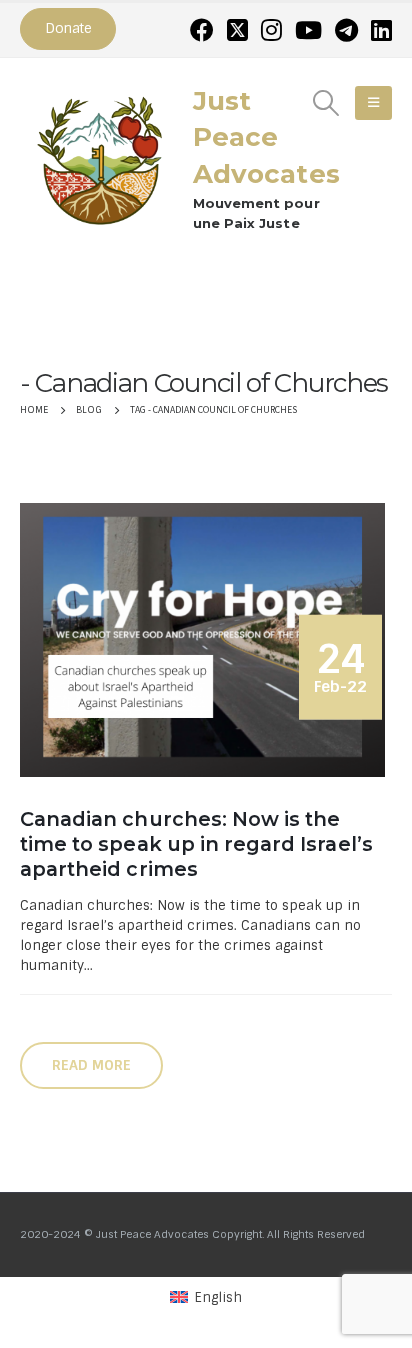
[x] (237, 30)
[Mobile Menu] (373, 103)
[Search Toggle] (326, 103)
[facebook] (202, 30)
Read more (91, 1065)
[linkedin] (381, 30)
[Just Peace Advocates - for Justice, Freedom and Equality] (100, 158)
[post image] (206, 640)
